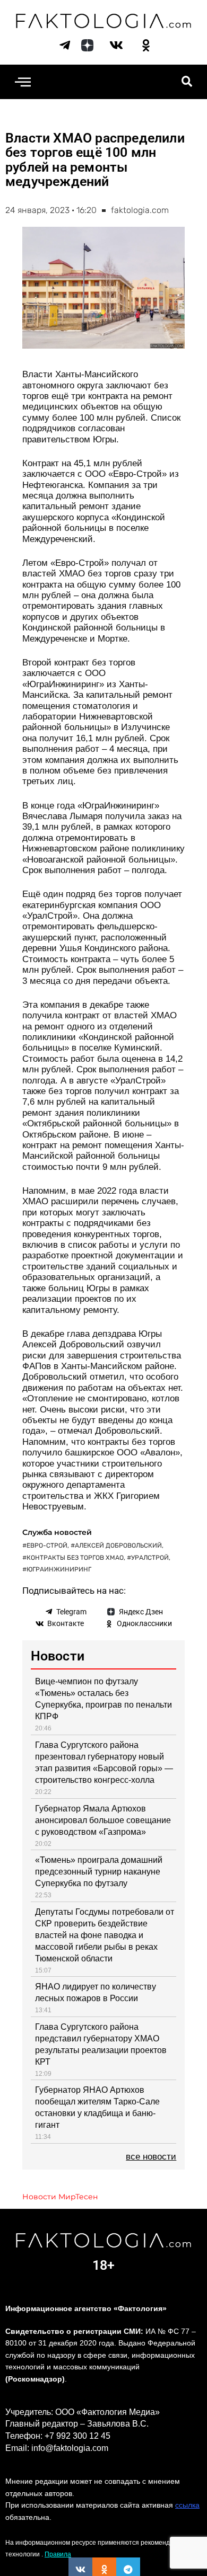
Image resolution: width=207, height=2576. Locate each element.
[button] (23, 82)
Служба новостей (57, 1532)
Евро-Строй (47, 1545)
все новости (151, 2157)
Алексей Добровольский (118, 1545)
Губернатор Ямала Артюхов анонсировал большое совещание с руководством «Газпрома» (103, 1820)
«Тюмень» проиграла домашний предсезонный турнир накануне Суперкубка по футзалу (99, 1872)
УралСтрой (150, 1558)
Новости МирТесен (60, 2197)
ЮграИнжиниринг (59, 1569)
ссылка (187, 2505)
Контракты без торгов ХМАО (75, 1558)
